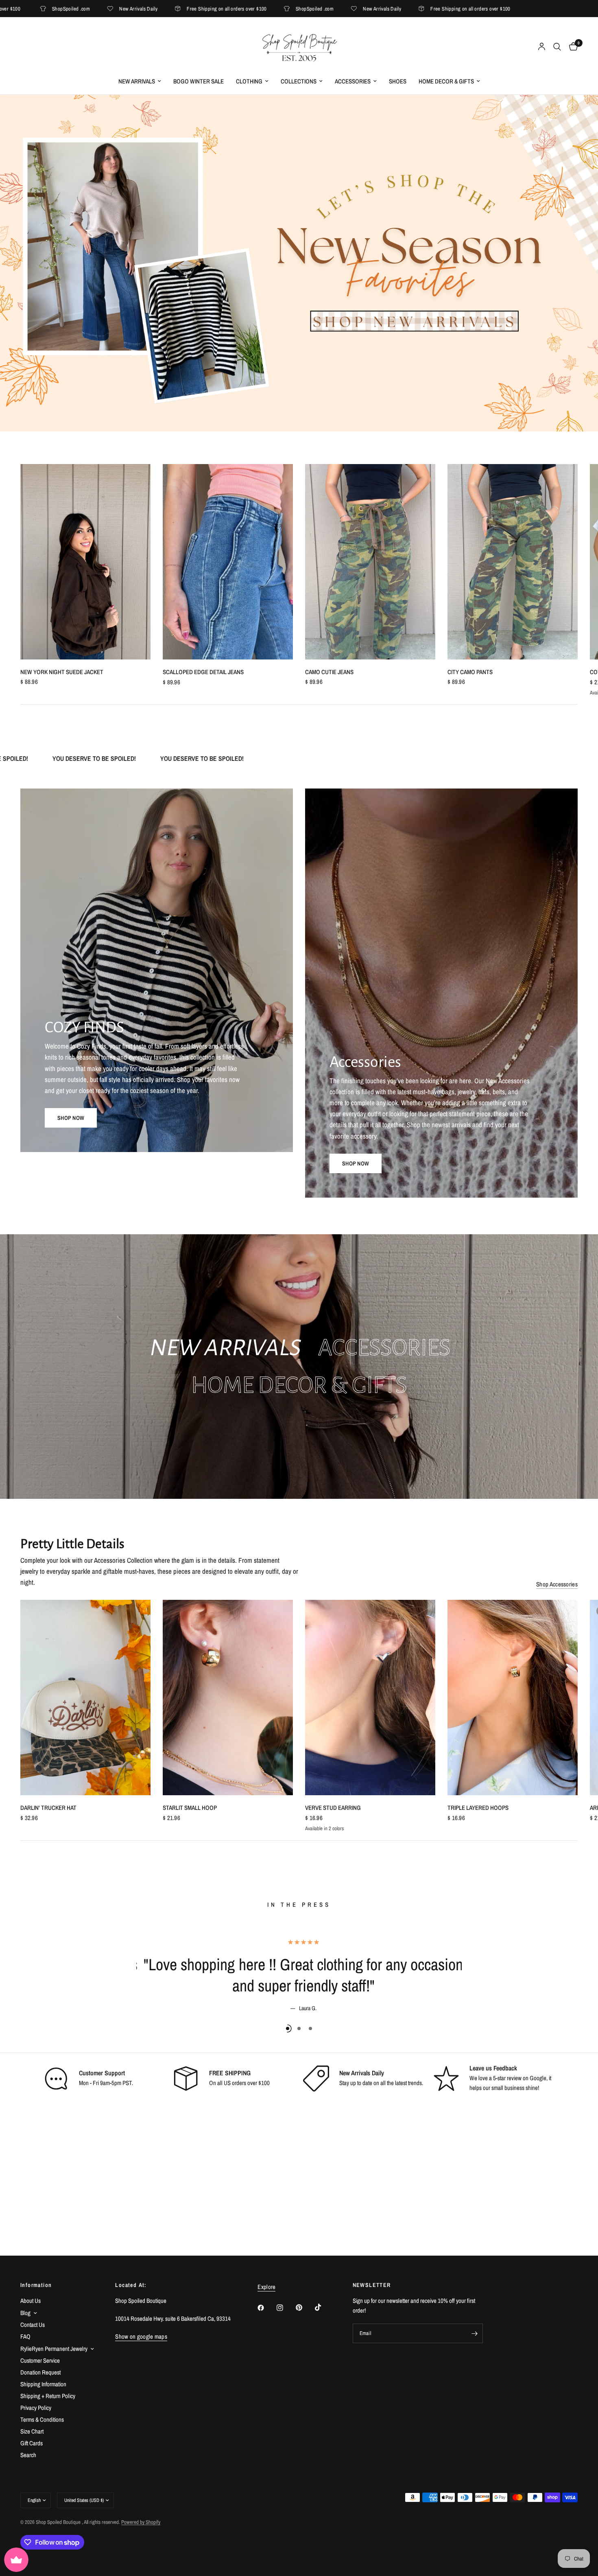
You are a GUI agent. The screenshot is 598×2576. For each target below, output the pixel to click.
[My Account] (542, 47)
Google (538, 2078)
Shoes (398, 81)
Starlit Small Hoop (190, 1808)
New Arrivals (137, 81)
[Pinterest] (305, 2308)
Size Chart (32, 2431)
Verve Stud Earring (333, 1808)
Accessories (353, 81)
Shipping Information (43, 2384)
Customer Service (40, 2360)
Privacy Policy (36, 2408)
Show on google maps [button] (141, 2336)
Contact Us (33, 2325)
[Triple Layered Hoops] (513, 1698)
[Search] (557, 47)
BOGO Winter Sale (199, 81)
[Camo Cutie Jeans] (370, 562)
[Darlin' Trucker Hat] (85, 1698)
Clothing (249, 81)
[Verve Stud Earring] (370, 1698)
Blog (25, 2313)
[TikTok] (324, 2307)
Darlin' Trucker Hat (48, 1808)
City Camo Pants (470, 672)
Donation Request (40, 2372)
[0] (571, 47)
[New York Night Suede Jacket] (85, 562)
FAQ (25, 2336)
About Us (31, 2301)
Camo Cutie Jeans (329, 672)
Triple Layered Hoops (478, 1808)
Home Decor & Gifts (446, 81)
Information (36, 2285)
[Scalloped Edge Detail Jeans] (228, 562)
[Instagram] (286, 2308)
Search (28, 2455)
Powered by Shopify (141, 2522)
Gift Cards (32, 2443)
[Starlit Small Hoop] (228, 1698)
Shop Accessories (557, 1584)
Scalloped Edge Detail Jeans (203, 672)
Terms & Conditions (42, 2419)
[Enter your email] (475, 2333)
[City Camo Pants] (513, 562)
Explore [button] (266, 2287)
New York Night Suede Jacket (62, 672)
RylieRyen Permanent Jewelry (54, 2349)
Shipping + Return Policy (48, 2396)
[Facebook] (266, 2308)
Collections (299, 81)
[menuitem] (140, 81)
